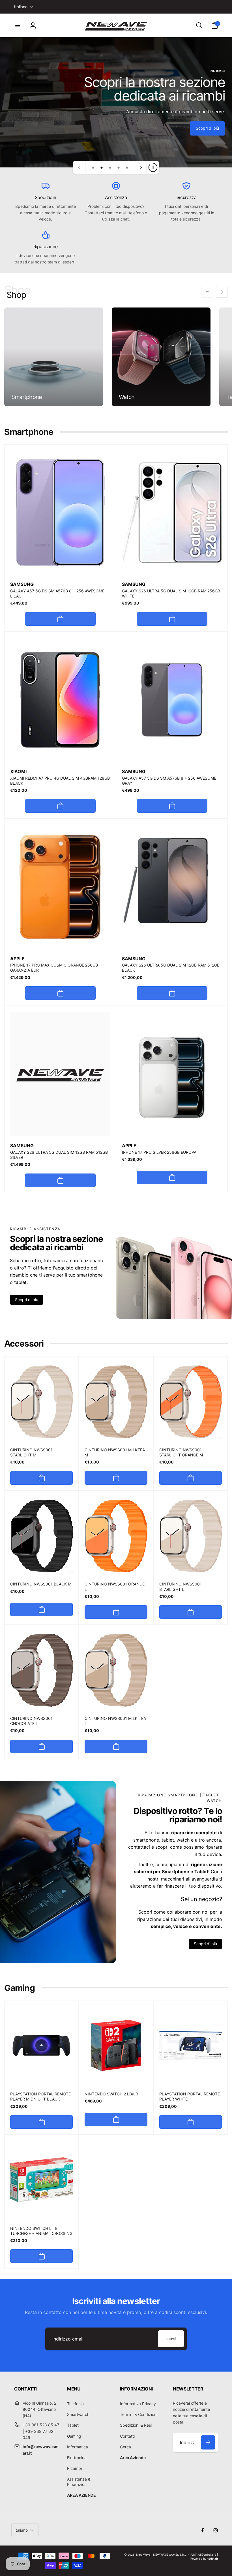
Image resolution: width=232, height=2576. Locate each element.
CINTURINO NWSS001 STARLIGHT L (181, 1586)
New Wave (143, 2555)
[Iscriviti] (208, 2442)
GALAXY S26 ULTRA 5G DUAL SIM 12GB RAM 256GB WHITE (171, 593)
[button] (18, 25)
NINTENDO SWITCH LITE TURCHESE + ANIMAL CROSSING (41, 2231)
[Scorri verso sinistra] (207, 292)
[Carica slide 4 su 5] (119, 167)
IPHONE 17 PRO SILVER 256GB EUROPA (159, 1152)
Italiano (21, 7)
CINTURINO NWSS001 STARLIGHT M (31, 1452)
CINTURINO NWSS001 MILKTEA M (115, 1452)
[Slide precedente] (80, 167)
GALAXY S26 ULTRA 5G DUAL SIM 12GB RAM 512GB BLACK (171, 968)
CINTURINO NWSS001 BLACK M (41, 1584)
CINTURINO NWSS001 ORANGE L (115, 1586)
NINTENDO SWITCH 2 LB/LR (111, 2094)
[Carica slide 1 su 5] (93, 167)
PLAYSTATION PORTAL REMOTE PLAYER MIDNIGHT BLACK (40, 2096)
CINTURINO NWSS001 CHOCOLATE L (31, 1721)
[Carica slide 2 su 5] (102, 167)
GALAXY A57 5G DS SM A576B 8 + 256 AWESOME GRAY (169, 781)
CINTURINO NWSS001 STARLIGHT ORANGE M (181, 1452)
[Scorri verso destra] (222, 292)
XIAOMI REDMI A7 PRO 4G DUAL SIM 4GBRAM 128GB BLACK (60, 781)
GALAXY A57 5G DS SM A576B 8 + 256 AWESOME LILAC (57, 593)
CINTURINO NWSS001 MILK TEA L (115, 1721)
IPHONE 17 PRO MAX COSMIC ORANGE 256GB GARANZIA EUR (54, 968)
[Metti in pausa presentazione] (153, 167)
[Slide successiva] (140, 167)
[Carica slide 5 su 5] (127, 167)
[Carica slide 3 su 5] (110, 167)
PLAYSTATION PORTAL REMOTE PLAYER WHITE (190, 2096)
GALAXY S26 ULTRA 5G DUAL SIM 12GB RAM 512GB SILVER (59, 1155)
